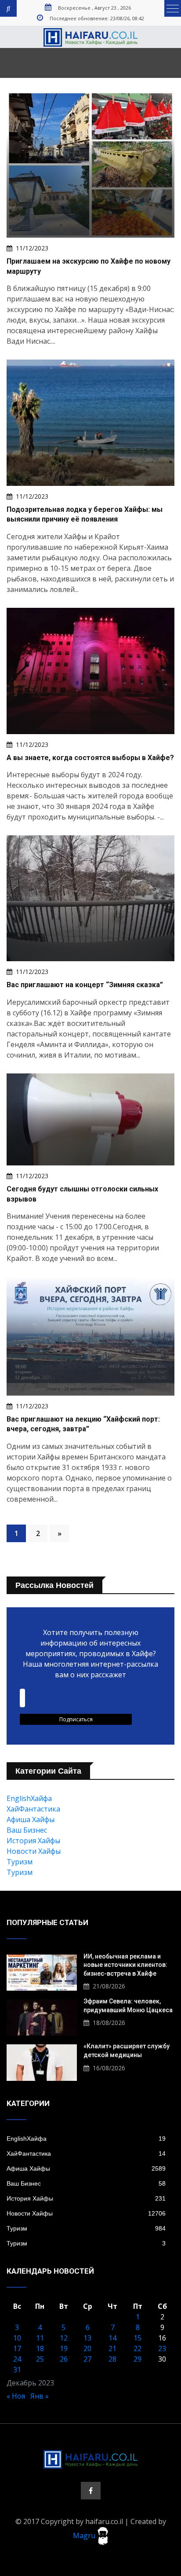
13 (87, 2338)
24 (17, 2359)
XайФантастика (33, 1809)
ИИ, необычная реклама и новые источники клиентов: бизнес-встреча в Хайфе (125, 1965)
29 (138, 2359)
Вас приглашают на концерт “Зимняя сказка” (85, 985)
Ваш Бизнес (27, 1830)
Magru (85, 2535)
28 (112, 2359)
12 (64, 2338)
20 (87, 2348)
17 (17, 2348)
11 (40, 2338)
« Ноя (16, 2396)
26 (64, 2359)
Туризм (20, 1862)
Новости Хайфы (34, 1851)
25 (40, 2359)
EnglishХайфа (29, 1798)
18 (40, 2348)
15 (138, 2338)
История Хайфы (33, 1841)
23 (162, 2348)
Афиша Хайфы (31, 1819)
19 (64, 2348)
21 (112, 2348)
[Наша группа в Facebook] (91, 2491)
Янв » (40, 2396)
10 (17, 2338)
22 (138, 2348)
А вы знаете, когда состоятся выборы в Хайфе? (90, 758)
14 (112, 2338)
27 (87, 2359)
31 (17, 2370)
